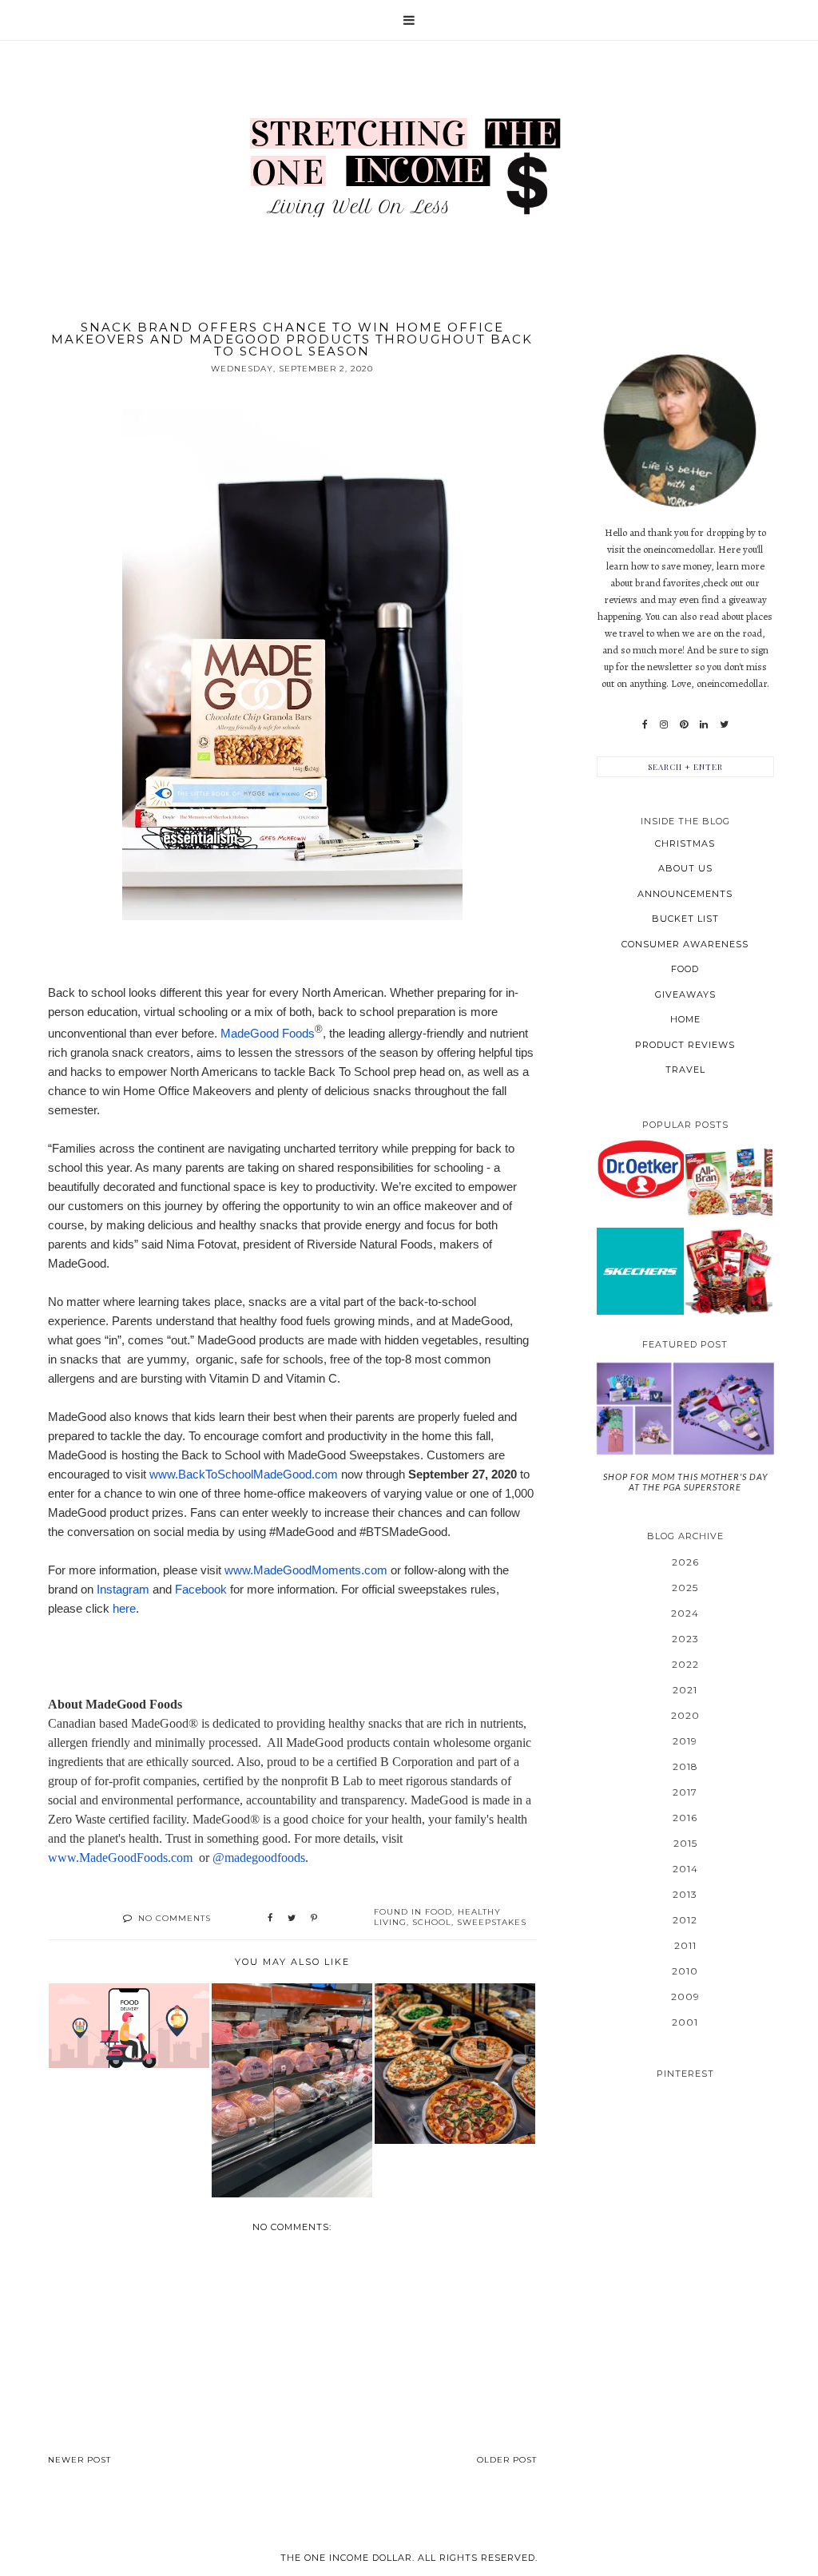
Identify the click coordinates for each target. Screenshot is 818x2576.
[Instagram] (664, 724)
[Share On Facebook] (270, 1919)
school (432, 1922)
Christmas (685, 843)
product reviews (685, 1045)
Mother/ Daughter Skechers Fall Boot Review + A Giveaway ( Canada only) (640, 1270)
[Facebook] (645, 724)
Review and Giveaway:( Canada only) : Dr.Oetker (640, 1169)
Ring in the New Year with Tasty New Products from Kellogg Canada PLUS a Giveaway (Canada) (729, 1182)
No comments (175, 1918)
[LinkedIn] (704, 724)
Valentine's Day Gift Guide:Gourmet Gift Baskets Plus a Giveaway (729, 1270)
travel (685, 1070)
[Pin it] (314, 1919)
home (685, 1019)
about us (685, 868)
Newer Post (79, 2460)
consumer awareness (685, 944)
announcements (685, 894)
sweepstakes (492, 1922)
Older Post (507, 2460)
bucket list (685, 919)
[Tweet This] (292, 1919)
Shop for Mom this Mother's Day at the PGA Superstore (685, 1482)
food (439, 1912)
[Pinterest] (684, 724)
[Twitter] (724, 724)
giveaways (685, 994)
